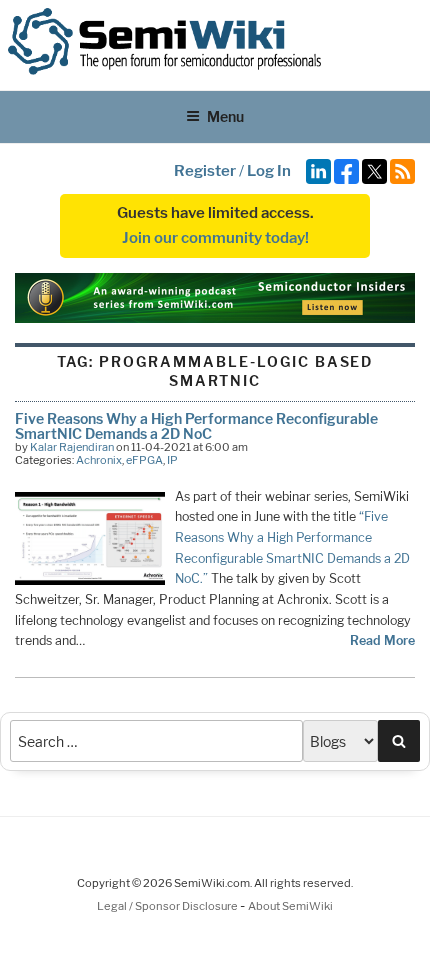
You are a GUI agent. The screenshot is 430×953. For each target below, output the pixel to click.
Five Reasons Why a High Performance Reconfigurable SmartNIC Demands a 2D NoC (196, 425)
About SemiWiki (290, 906)
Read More (382, 640)
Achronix (99, 460)
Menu (225, 116)
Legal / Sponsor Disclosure (168, 906)
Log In (269, 171)
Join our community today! (215, 238)
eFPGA (144, 460)
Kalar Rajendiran (72, 447)
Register (205, 171)
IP (172, 460)
